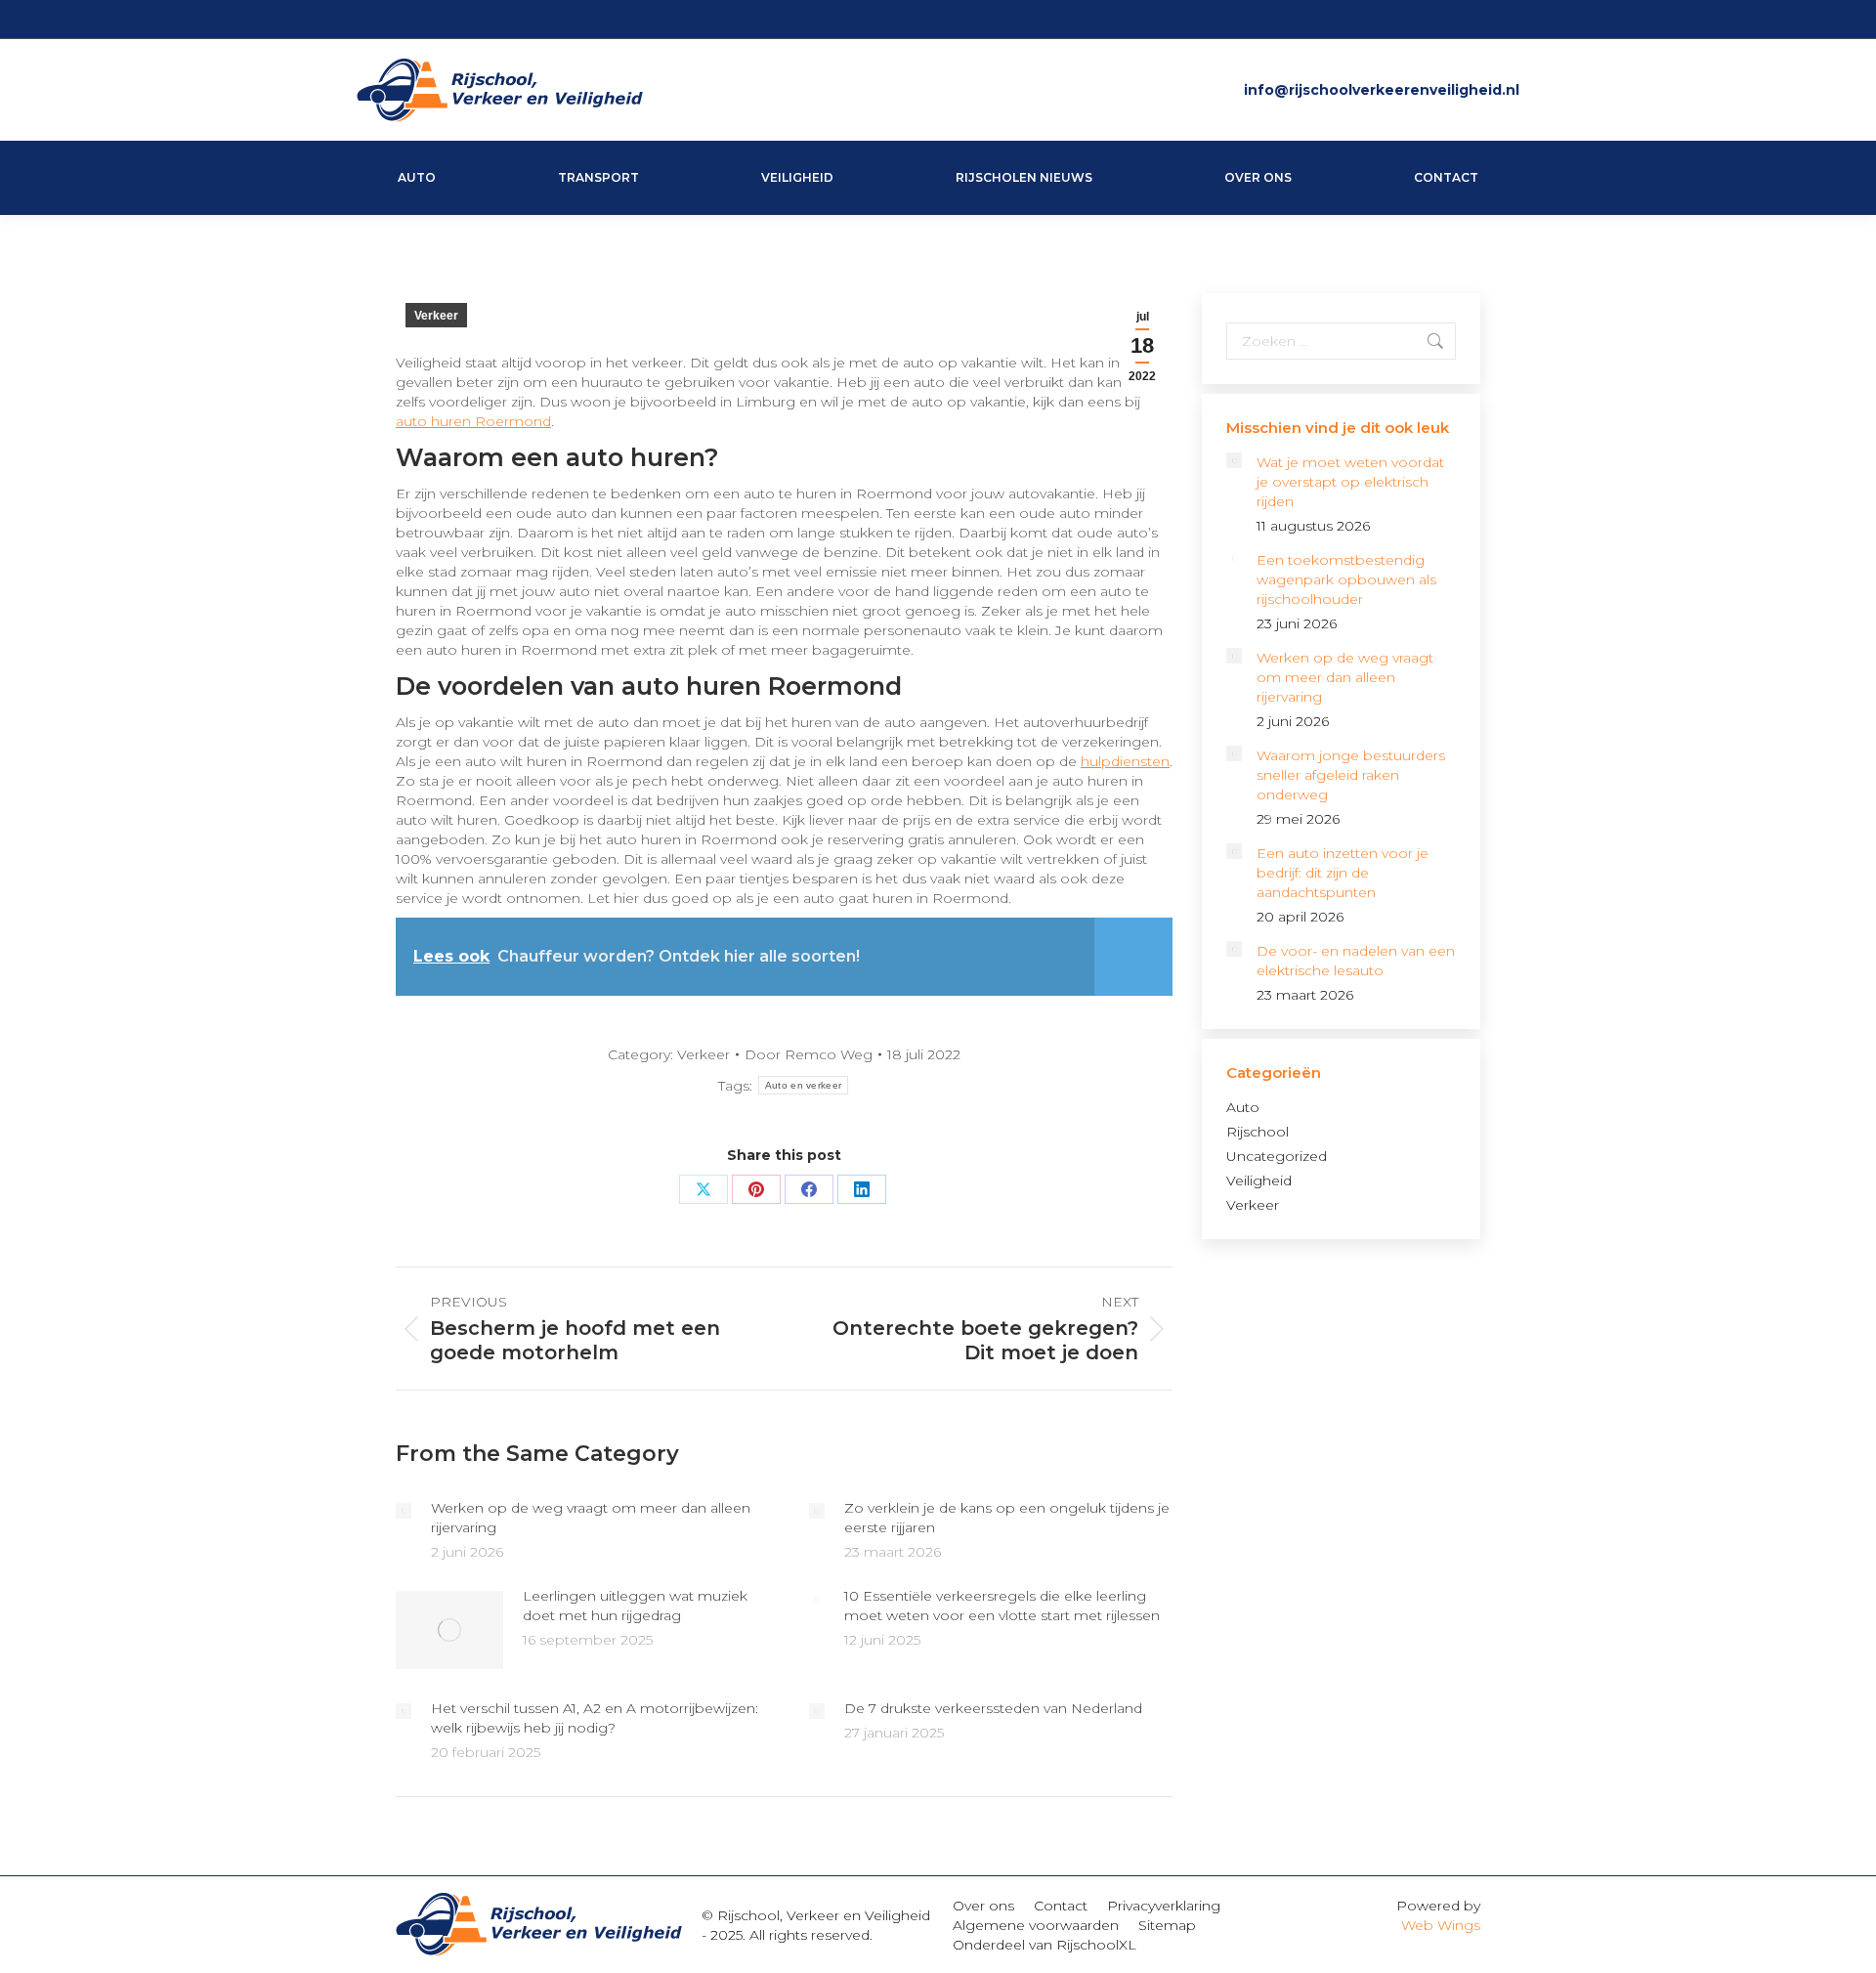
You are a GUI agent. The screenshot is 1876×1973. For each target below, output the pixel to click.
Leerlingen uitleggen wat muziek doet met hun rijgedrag (635, 1606)
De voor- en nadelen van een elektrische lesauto (1356, 961)
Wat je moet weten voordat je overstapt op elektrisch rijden (1350, 482)
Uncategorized (1277, 1156)
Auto (1243, 1107)
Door (809, 1054)
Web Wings (1441, 1925)
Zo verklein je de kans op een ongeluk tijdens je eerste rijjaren (1007, 1518)
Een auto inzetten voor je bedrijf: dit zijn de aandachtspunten (1343, 873)
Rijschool (1258, 1132)
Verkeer (436, 316)
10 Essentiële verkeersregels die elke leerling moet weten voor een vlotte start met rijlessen (1002, 1606)
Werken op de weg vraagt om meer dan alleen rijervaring (591, 1518)
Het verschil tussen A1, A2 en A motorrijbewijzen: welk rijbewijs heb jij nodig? (595, 1718)
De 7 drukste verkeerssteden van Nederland (993, 1708)
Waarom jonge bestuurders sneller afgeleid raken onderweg (1351, 775)
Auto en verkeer (804, 1085)
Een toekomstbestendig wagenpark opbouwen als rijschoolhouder (1346, 579)
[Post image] (404, 1511)
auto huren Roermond (473, 421)
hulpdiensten (1125, 761)
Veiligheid (1259, 1180)
